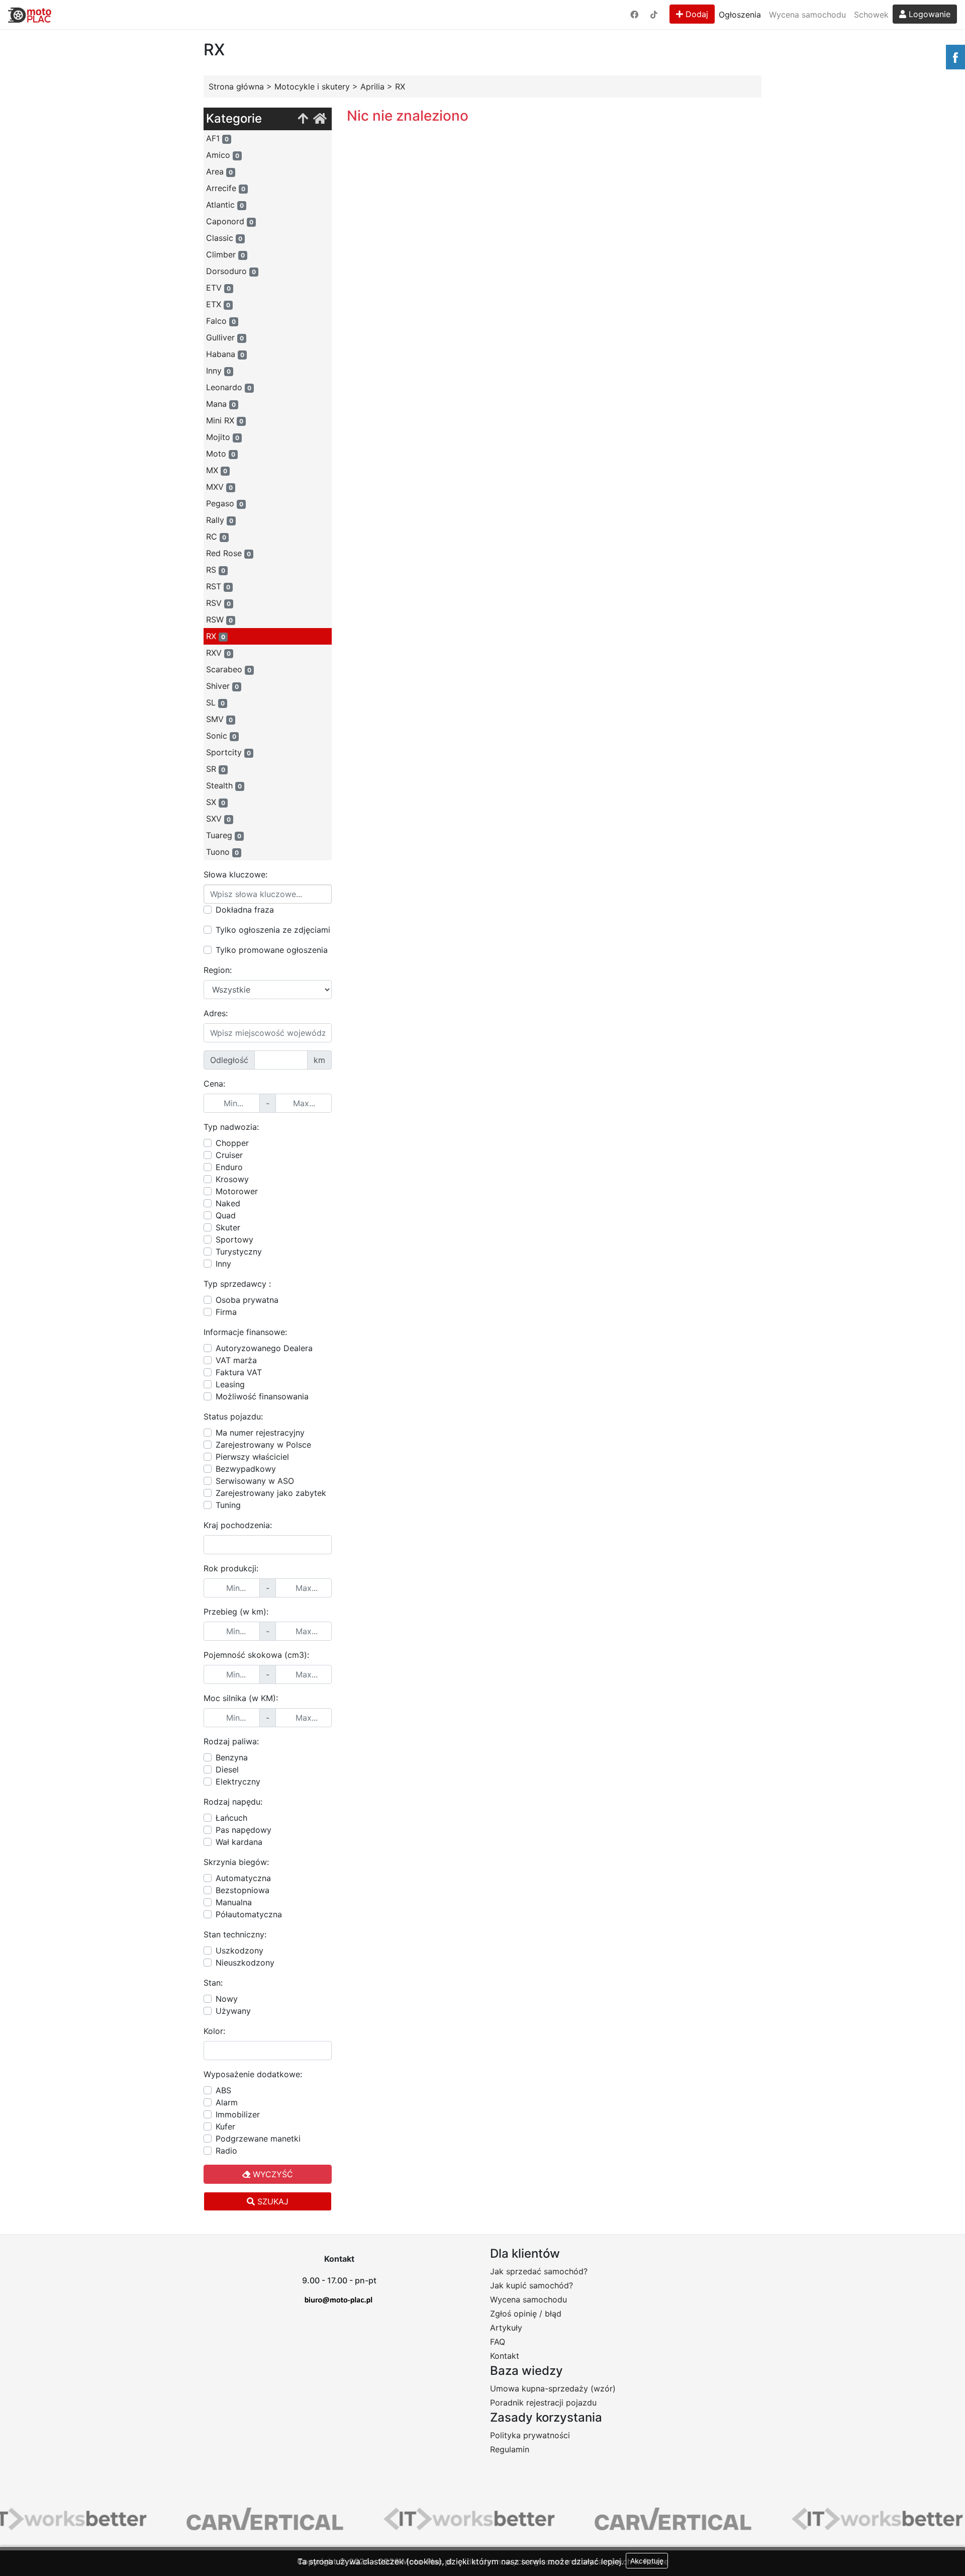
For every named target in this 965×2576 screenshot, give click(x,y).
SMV (219, 719)
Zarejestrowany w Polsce (263, 1445)
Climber (225, 254)
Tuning (228, 1505)
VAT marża (236, 1360)
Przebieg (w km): (236, 1612)
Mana (221, 404)
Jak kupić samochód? (532, 2285)
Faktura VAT (239, 1372)
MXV (219, 487)
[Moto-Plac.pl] (30, 15)
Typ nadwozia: (231, 1127)
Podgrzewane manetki (258, 2139)
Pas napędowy (244, 1830)
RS (216, 570)
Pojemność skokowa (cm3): (256, 1655)
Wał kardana (239, 1842)
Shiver (222, 686)
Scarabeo (229, 669)
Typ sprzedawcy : (237, 1284)
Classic (224, 238)
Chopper (232, 1143)
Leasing (230, 1384)
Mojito (223, 437)
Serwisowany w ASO (255, 1481)
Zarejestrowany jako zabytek (271, 1493)
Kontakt (505, 2356)
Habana (225, 354)
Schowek (871, 15)
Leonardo (229, 387)
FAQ (498, 2342)
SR (216, 769)
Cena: (214, 1084)
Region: (218, 970)
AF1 (217, 138)
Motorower (237, 1191)
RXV (218, 653)
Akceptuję (647, 2561)
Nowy (227, 1999)
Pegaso (225, 503)
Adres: (216, 1013)
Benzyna (232, 1757)
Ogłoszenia (740, 15)
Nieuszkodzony (245, 1963)
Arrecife (226, 188)
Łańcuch (231, 1818)
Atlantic (225, 205)
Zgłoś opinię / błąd (526, 2314)
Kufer (225, 2126)
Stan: (213, 1983)
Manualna (234, 1902)
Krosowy (232, 1179)
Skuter (228, 1227)
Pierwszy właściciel (252, 1457)
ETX (218, 304)
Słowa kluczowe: (235, 874)
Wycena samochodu (807, 15)
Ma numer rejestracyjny (260, 1433)
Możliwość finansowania (262, 1396)
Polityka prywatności (530, 2435)
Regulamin (510, 2449)
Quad (226, 1215)
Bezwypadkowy (246, 1469)
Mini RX (225, 420)
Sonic (221, 736)
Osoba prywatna (247, 1300)
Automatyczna (243, 1878)
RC (216, 537)
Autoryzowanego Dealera (264, 1348)
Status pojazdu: (233, 1416)
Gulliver (225, 337)
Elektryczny (238, 1782)
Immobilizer (238, 2114)
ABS (223, 2090)
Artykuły (506, 2328)
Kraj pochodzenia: (238, 1525)
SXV (218, 819)
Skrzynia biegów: (236, 1862)
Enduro (229, 1167)
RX (216, 636)
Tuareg (224, 835)
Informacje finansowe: (245, 1332)
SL (215, 702)
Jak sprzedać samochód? (539, 2271)
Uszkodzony (239, 1950)
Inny (218, 371)
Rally (220, 520)
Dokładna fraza (245, 910)
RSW (219, 619)
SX (216, 802)
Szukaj (272, 2201)
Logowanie (928, 14)
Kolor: (214, 2031)
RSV (218, 603)
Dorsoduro (231, 271)
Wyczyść (272, 2174)
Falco (221, 321)
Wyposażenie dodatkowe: (253, 2074)
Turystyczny (239, 1252)
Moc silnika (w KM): (241, 1698)
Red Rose (228, 553)
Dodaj (696, 14)
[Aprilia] (303, 119)
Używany (233, 2011)
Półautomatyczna (249, 1914)
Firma (226, 1312)
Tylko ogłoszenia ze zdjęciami (273, 930)
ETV (218, 288)
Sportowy (234, 1239)
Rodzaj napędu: (233, 1802)
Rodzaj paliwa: (231, 1741)
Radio (226, 2151)
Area (219, 171)
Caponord (230, 221)
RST (218, 586)
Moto (221, 454)
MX (217, 470)
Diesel (227, 1769)
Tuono (222, 852)
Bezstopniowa (243, 1890)
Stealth (224, 785)
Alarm (227, 2102)
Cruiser (229, 1155)
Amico (223, 155)
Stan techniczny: (235, 1934)
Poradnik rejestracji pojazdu (543, 2403)
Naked (228, 1203)
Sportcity (228, 752)
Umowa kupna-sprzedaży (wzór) (553, 2388)
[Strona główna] (320, 119)
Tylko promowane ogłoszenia (272, 950)
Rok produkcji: (231, 1568)
